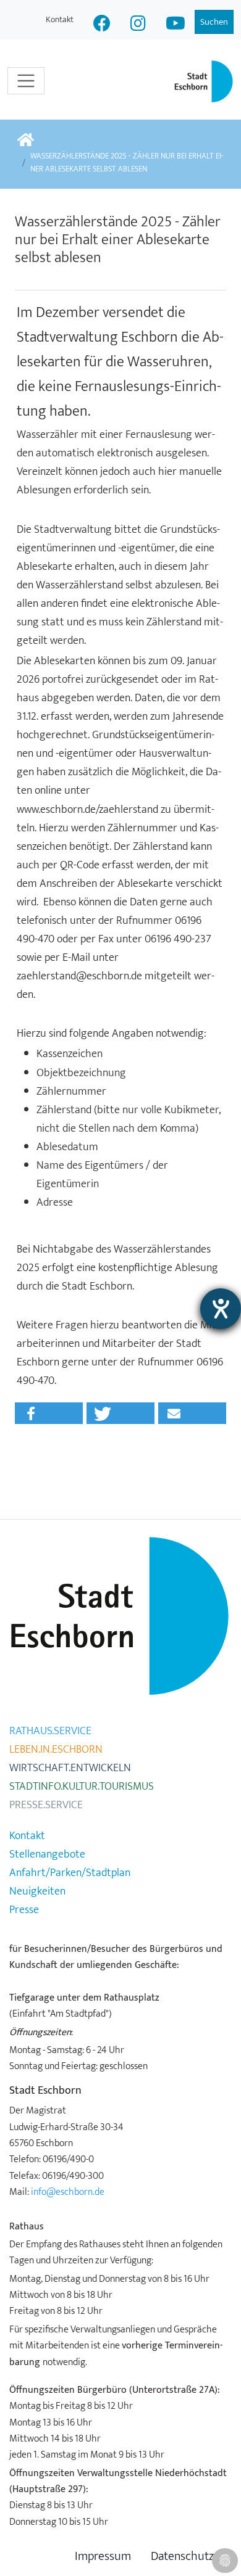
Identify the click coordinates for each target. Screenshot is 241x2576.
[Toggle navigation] (26, 81)
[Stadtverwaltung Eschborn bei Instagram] (138, 25)
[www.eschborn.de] (26, 141)
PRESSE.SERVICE (46, 1805)
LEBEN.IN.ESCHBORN (56, 1750)
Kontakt (60, 19)
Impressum (103, 2557)
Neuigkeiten (37, 1891)
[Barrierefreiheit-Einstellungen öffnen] (221, 1309)
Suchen (214, 22)
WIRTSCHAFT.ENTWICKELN (70, 1768)
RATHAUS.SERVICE (50, 1731)
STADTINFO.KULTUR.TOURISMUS (82, 1787)
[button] (49, 1413)
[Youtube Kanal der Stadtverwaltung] (175, 25)
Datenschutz (182, 2557)
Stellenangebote (47, 1854)
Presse (24, 1910)
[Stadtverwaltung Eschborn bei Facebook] (102, 25)
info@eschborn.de (68, 2192)
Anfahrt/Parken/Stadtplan (70, 1873)
